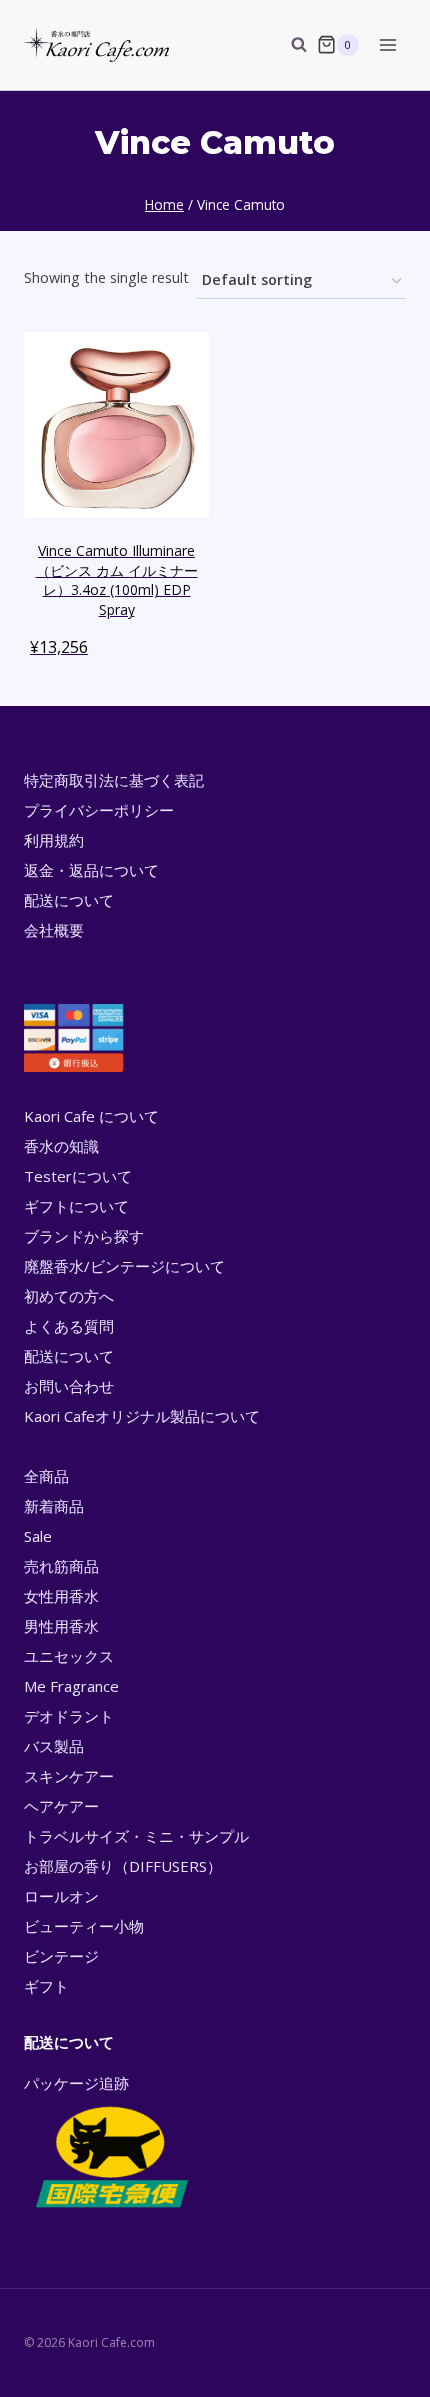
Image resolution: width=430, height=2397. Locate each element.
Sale (38, 1536)
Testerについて (78, 1176)
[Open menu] (387, 44)
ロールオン (61, 1896)
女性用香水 (61, 1596)
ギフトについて (76, 1206)
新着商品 (54, 1506)
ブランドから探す (84, 1236)
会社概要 (54, 930)
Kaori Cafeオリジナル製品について (142, 1416)
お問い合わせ (69, 1386)
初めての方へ (69, 1296)
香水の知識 (61, 1146)
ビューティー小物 (84, 1926)
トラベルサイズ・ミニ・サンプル (136, 1836)
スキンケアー (69, 1776)
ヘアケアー (61, 1806)
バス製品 (54, 1746)
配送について (69, 900)
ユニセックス (69, 1656)
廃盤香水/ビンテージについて (124, 1266)
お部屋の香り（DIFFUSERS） (123, 1866)
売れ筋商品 (61, 1566)
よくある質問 (69, 1326)
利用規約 (54, 840)
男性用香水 (61, 1626)
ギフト (46, 1986)
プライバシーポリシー (99, 810)
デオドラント (69, 1716)
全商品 (46, 1476)
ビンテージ (61, 1956)
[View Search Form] (289, 45)
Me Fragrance (71, 1686)
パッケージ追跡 (76, 2083)
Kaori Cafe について (91, 1116)
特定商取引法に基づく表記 (114, 780)
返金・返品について (91, 870)
